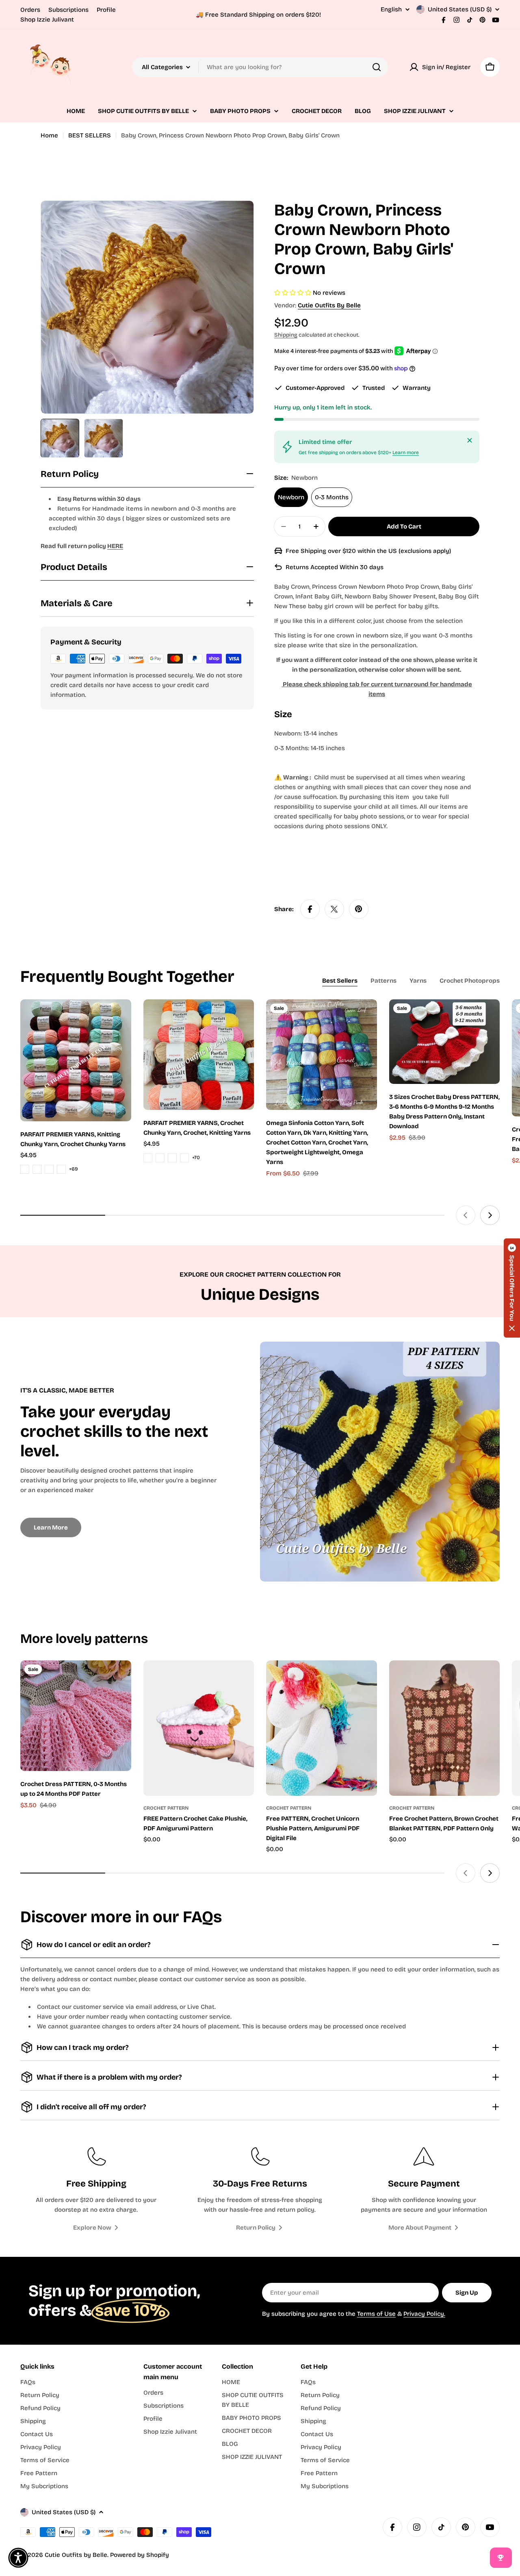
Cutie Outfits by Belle (329, 305)
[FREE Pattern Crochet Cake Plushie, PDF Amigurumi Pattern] (199, 1728)
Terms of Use (376, 2314)
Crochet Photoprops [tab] (470, 981)
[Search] (377, 67)
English (391, 10)
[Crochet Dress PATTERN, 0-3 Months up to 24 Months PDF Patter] (76, 1716)
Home (49, 135)
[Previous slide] (466, 1215)
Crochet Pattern (166, 1808)
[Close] (470, 440)
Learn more (406, 453)
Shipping (286, 335)
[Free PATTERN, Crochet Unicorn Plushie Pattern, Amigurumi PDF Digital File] (322, 1728)
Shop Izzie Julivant (47, 20)
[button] (512, 1288)
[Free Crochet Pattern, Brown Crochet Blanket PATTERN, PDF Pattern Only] (445, 1728)
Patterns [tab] (383, 981)
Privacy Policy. (424, 2314)
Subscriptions (68, 10)
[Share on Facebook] (310, 909)
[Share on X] (334, 909)
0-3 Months (332, 497)
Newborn (291, 497)
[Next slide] (490, 1215)
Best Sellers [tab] (340, 981)
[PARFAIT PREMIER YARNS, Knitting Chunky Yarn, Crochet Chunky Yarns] (76, 1060)
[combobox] (260, 67)
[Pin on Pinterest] (359, 909)
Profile (106, 10)
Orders (30, 10)
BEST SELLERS (90, 135)
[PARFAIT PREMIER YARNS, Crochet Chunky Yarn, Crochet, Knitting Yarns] (199, 1055)
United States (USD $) (460, 9)
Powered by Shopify (140, 2555)
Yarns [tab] (418, 981)
